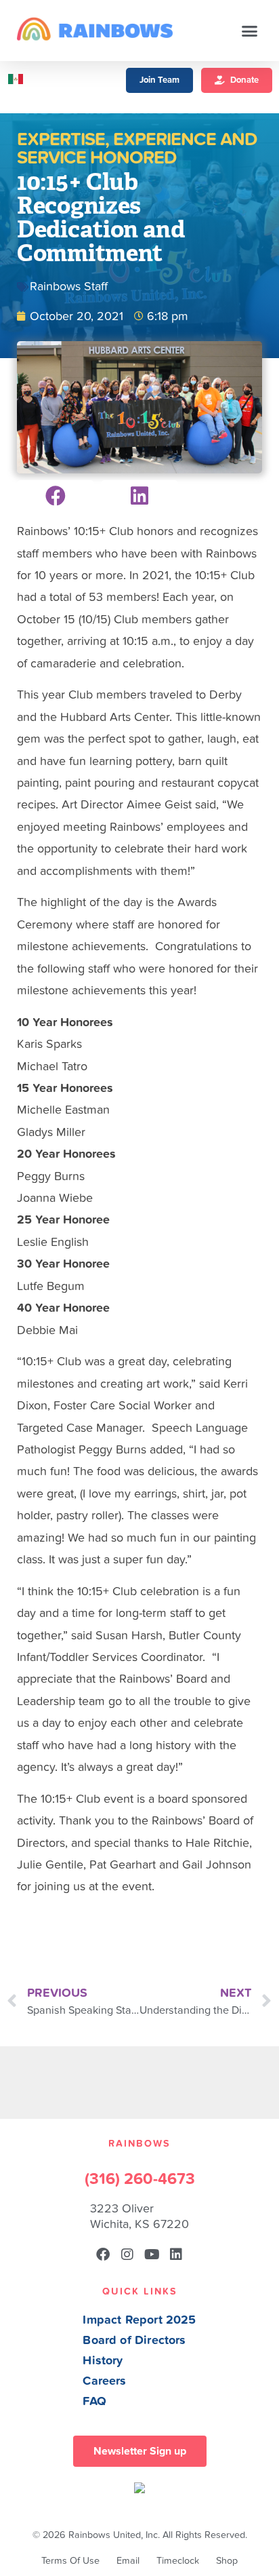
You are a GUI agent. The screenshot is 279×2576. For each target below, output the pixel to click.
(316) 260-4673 (140, 2179)
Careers (104, 2381)
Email (128, 2561)
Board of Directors (134, 2340)
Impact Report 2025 (139, 2320)
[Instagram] (127, 2255)
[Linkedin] (176, 2255)
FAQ (94, 2401)
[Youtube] (152, 2255)
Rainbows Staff (69, 287)
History (103, 2361)
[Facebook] (103, 2255)
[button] (250, 31)
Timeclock (178, 2561)
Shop (227, 2561)
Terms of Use (70, 2561)
